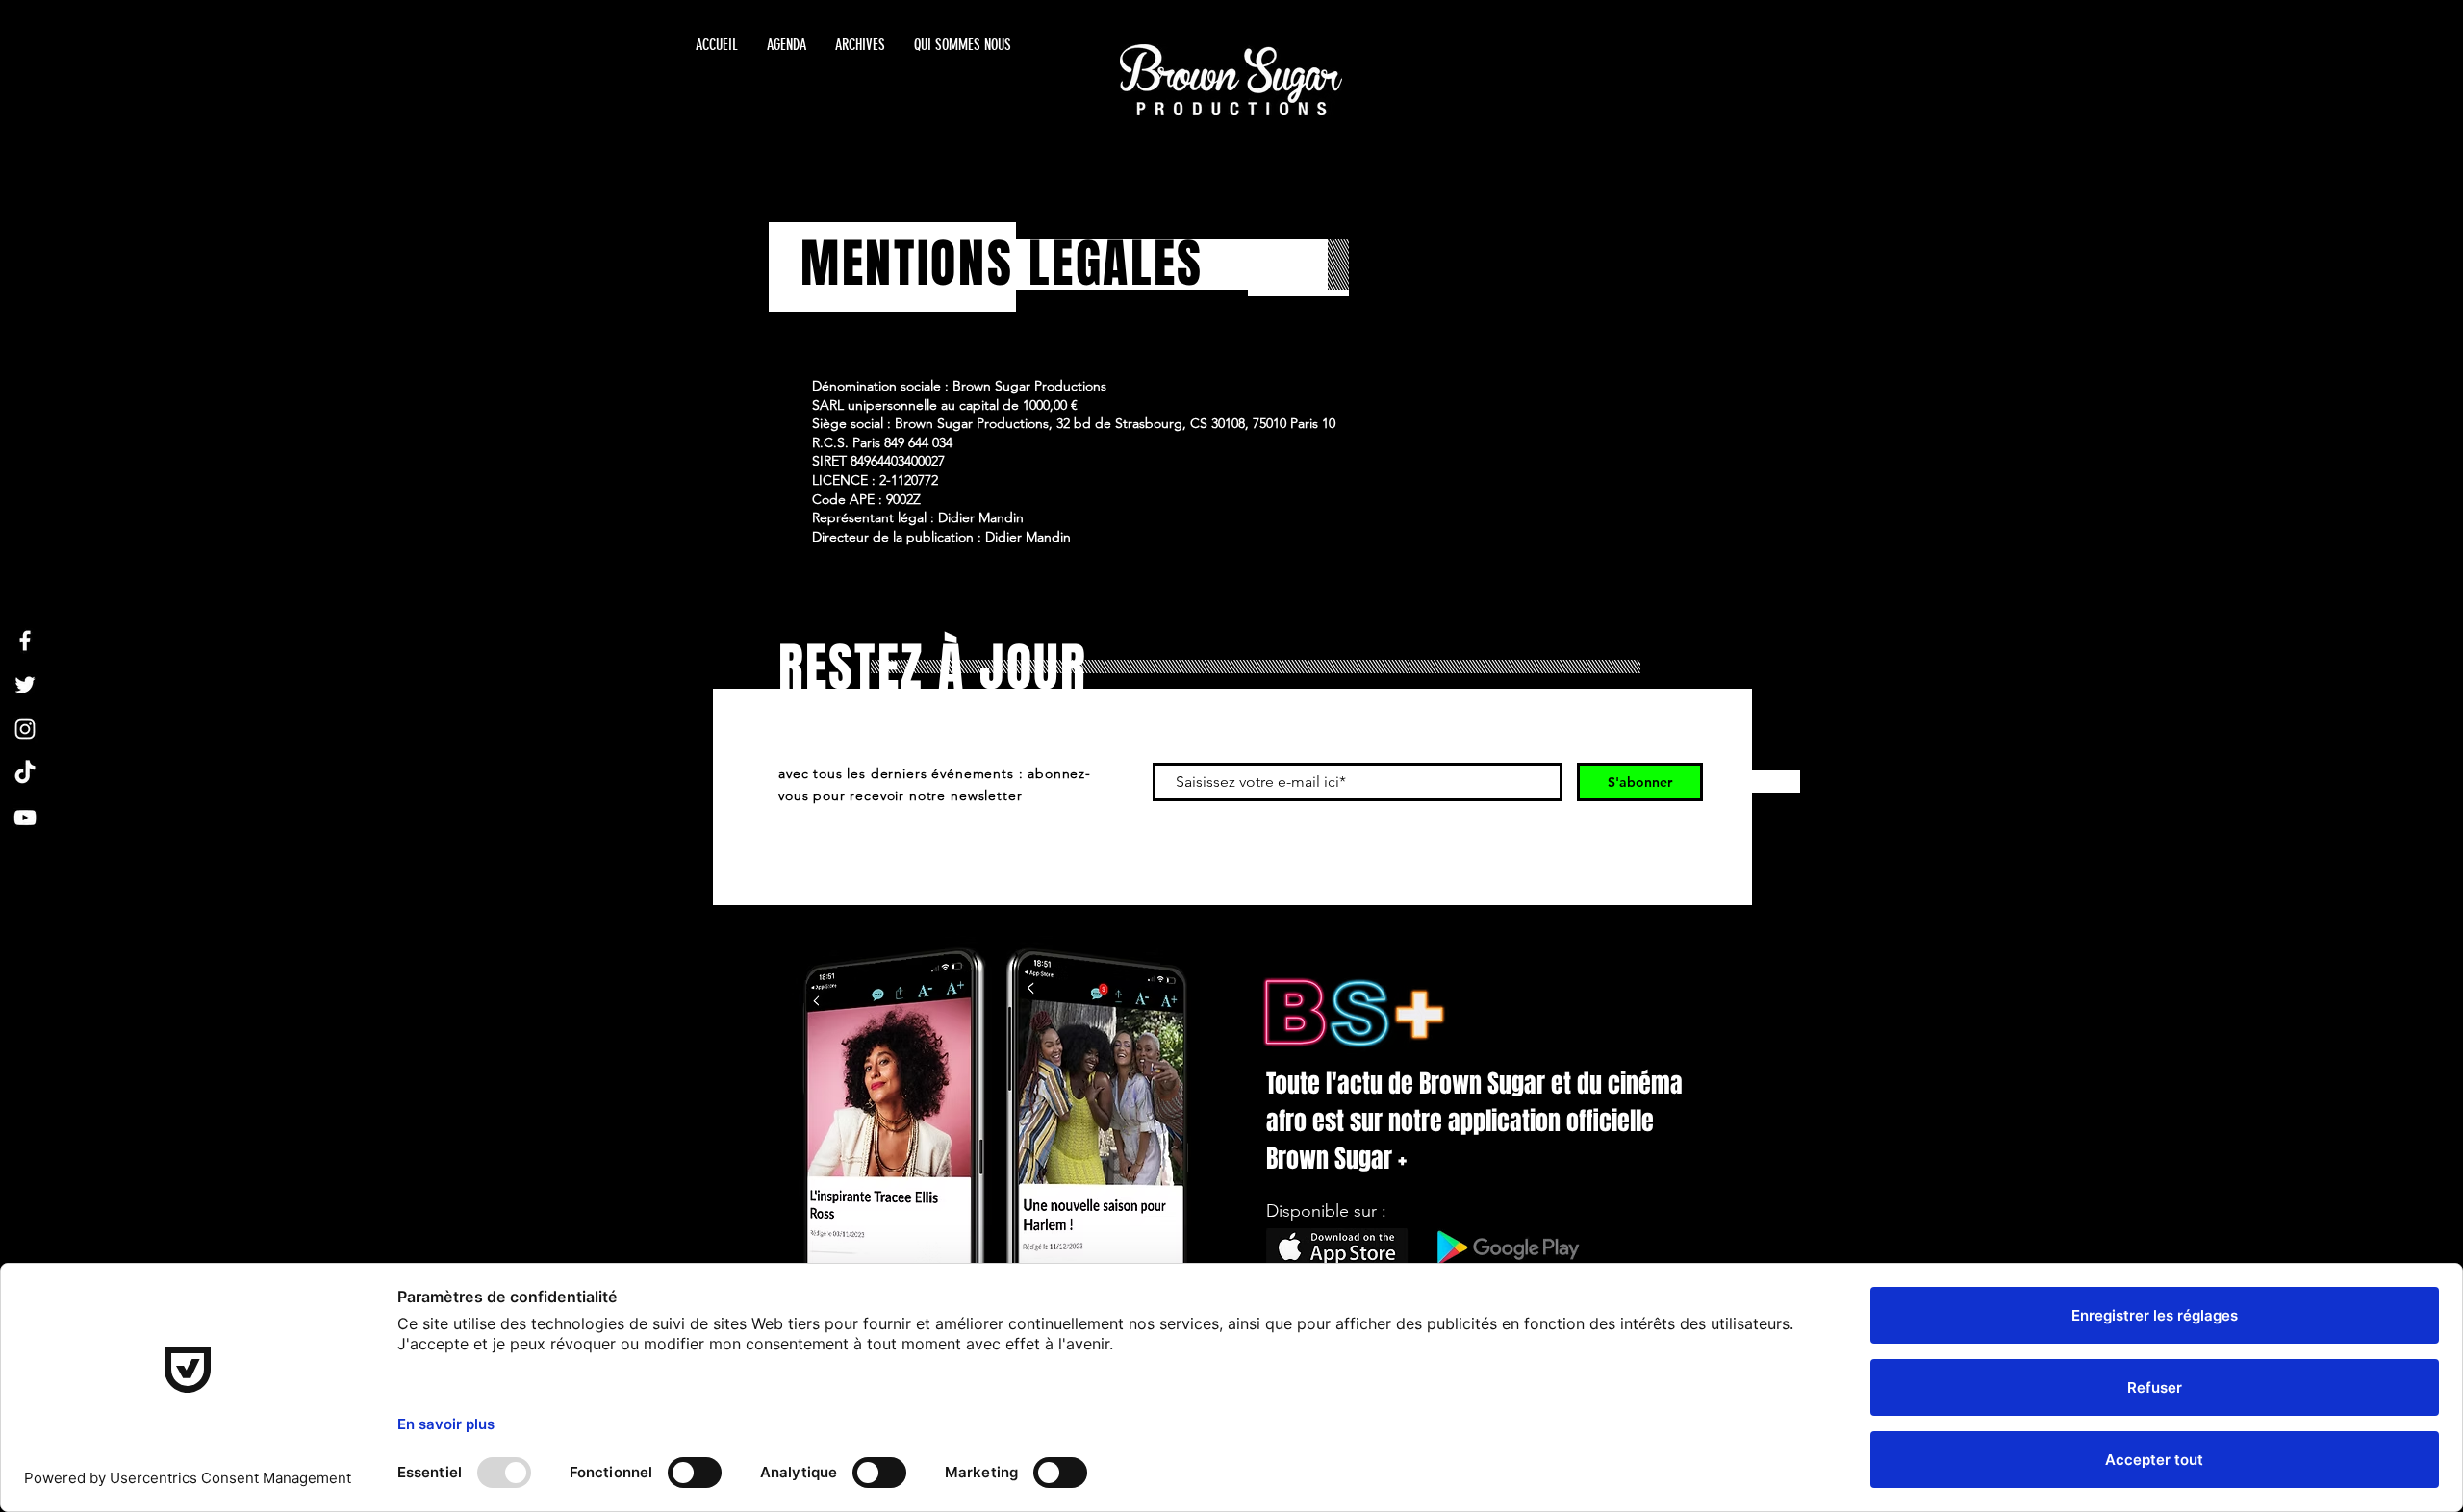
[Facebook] (25, 641)
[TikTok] (25, 773)
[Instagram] (25, 729)
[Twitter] (25, 685)
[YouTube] (25, 818)
